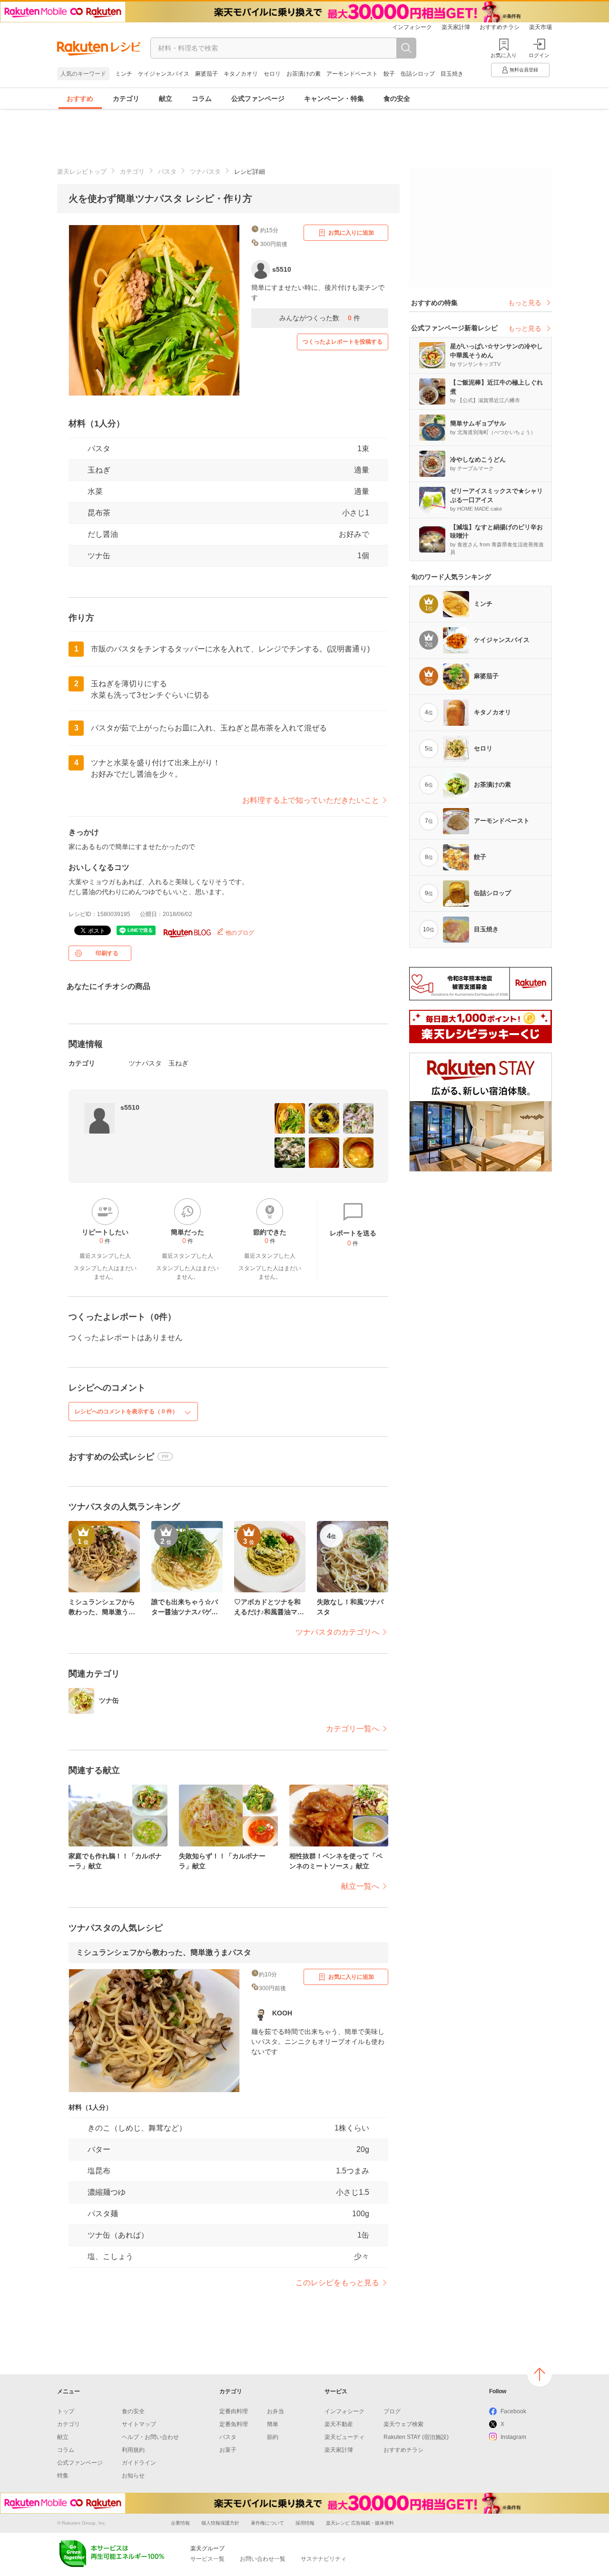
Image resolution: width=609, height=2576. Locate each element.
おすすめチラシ (500, 27)
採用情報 (305, 2523)
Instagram (513, 2437)
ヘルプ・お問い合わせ (150, 2437)
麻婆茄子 (206, 74)
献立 (166, 99)
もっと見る (525, 303)
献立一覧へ (360, 1886)
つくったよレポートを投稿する (343, 342)
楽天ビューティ (344, 2437)
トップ (66, 2411)
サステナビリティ (324, 2559)
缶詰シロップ (418, 74)
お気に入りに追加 (351, 233)
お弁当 (275, 2411)
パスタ (167, 172)
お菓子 (228, 2450)
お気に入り (504, 55)
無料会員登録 (524, 70)
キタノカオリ (241, 74)
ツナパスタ (205, 172)
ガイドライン (139, 2463)
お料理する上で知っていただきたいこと (311, 800)
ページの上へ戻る (540, 2374)
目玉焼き (452, 74)
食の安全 (397, 99)
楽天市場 (540, 27)
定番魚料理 (234, 2424)
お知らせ (133, 2476)
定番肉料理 (234, 2411)
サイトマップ (139, 2424)
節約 (273, 2437)
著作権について (267, 2523)
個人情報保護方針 (220, 2523)
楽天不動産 (339, 2424)
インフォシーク (412, 27)
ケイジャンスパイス (164, 74)
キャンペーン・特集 (334, 99)
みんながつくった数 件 (320, 318)
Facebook (513, 2411)
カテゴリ (126, 99)
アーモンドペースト (352, 74)
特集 (63, 2476)
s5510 (130, 1107)
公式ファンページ (258, 99)
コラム (202, 99)
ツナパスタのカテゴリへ (337, 1632)
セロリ (272, 74)
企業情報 (180, 2523)
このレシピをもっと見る (337, 2283)
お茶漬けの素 (304, 74)
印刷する (107, 953)
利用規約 (133, 2450)
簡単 (273, 2424)
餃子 (389, 74)
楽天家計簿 (456, 27)
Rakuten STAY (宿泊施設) (416, 2437)
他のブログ (239, 933)
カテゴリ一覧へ (353, 1729)
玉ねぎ (99, 470)
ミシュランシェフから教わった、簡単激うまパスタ (164, 1952)
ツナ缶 (99, 556)
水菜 (95, 491)
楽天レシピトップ (82, 172)
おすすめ (80, 99)
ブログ (392, 2411)
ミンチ (124, 74)
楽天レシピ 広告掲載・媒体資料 (360, 2523)
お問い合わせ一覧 (263, 2559)
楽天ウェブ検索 (403, 2424)
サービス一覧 (207, 2559)
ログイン (539, 55)
